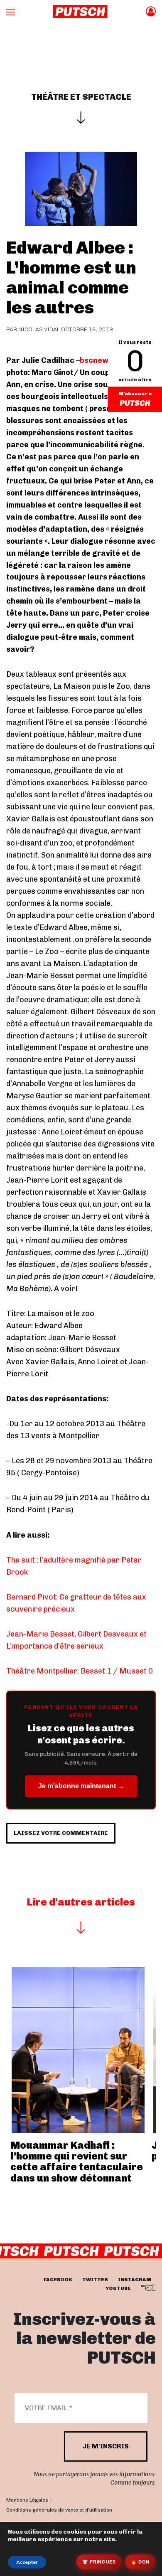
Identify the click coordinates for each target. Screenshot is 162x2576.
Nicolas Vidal (39, 329)
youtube (118, 2288)
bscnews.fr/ (104, 360)
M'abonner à (135, 394)
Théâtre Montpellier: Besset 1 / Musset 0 (80, 1671)
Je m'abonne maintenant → (81, 1786)
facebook (58, 2280)
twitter (95, 2280)
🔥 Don (140, 2562)
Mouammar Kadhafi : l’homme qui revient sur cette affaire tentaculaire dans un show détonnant (77, 2162)
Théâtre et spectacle (81, 97)
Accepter (27, 2562)
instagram (135, 2280)
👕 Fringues (99, 2562)
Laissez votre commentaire (61, 1833)
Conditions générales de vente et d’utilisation (59, 2509)
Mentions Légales (27, 2500)
